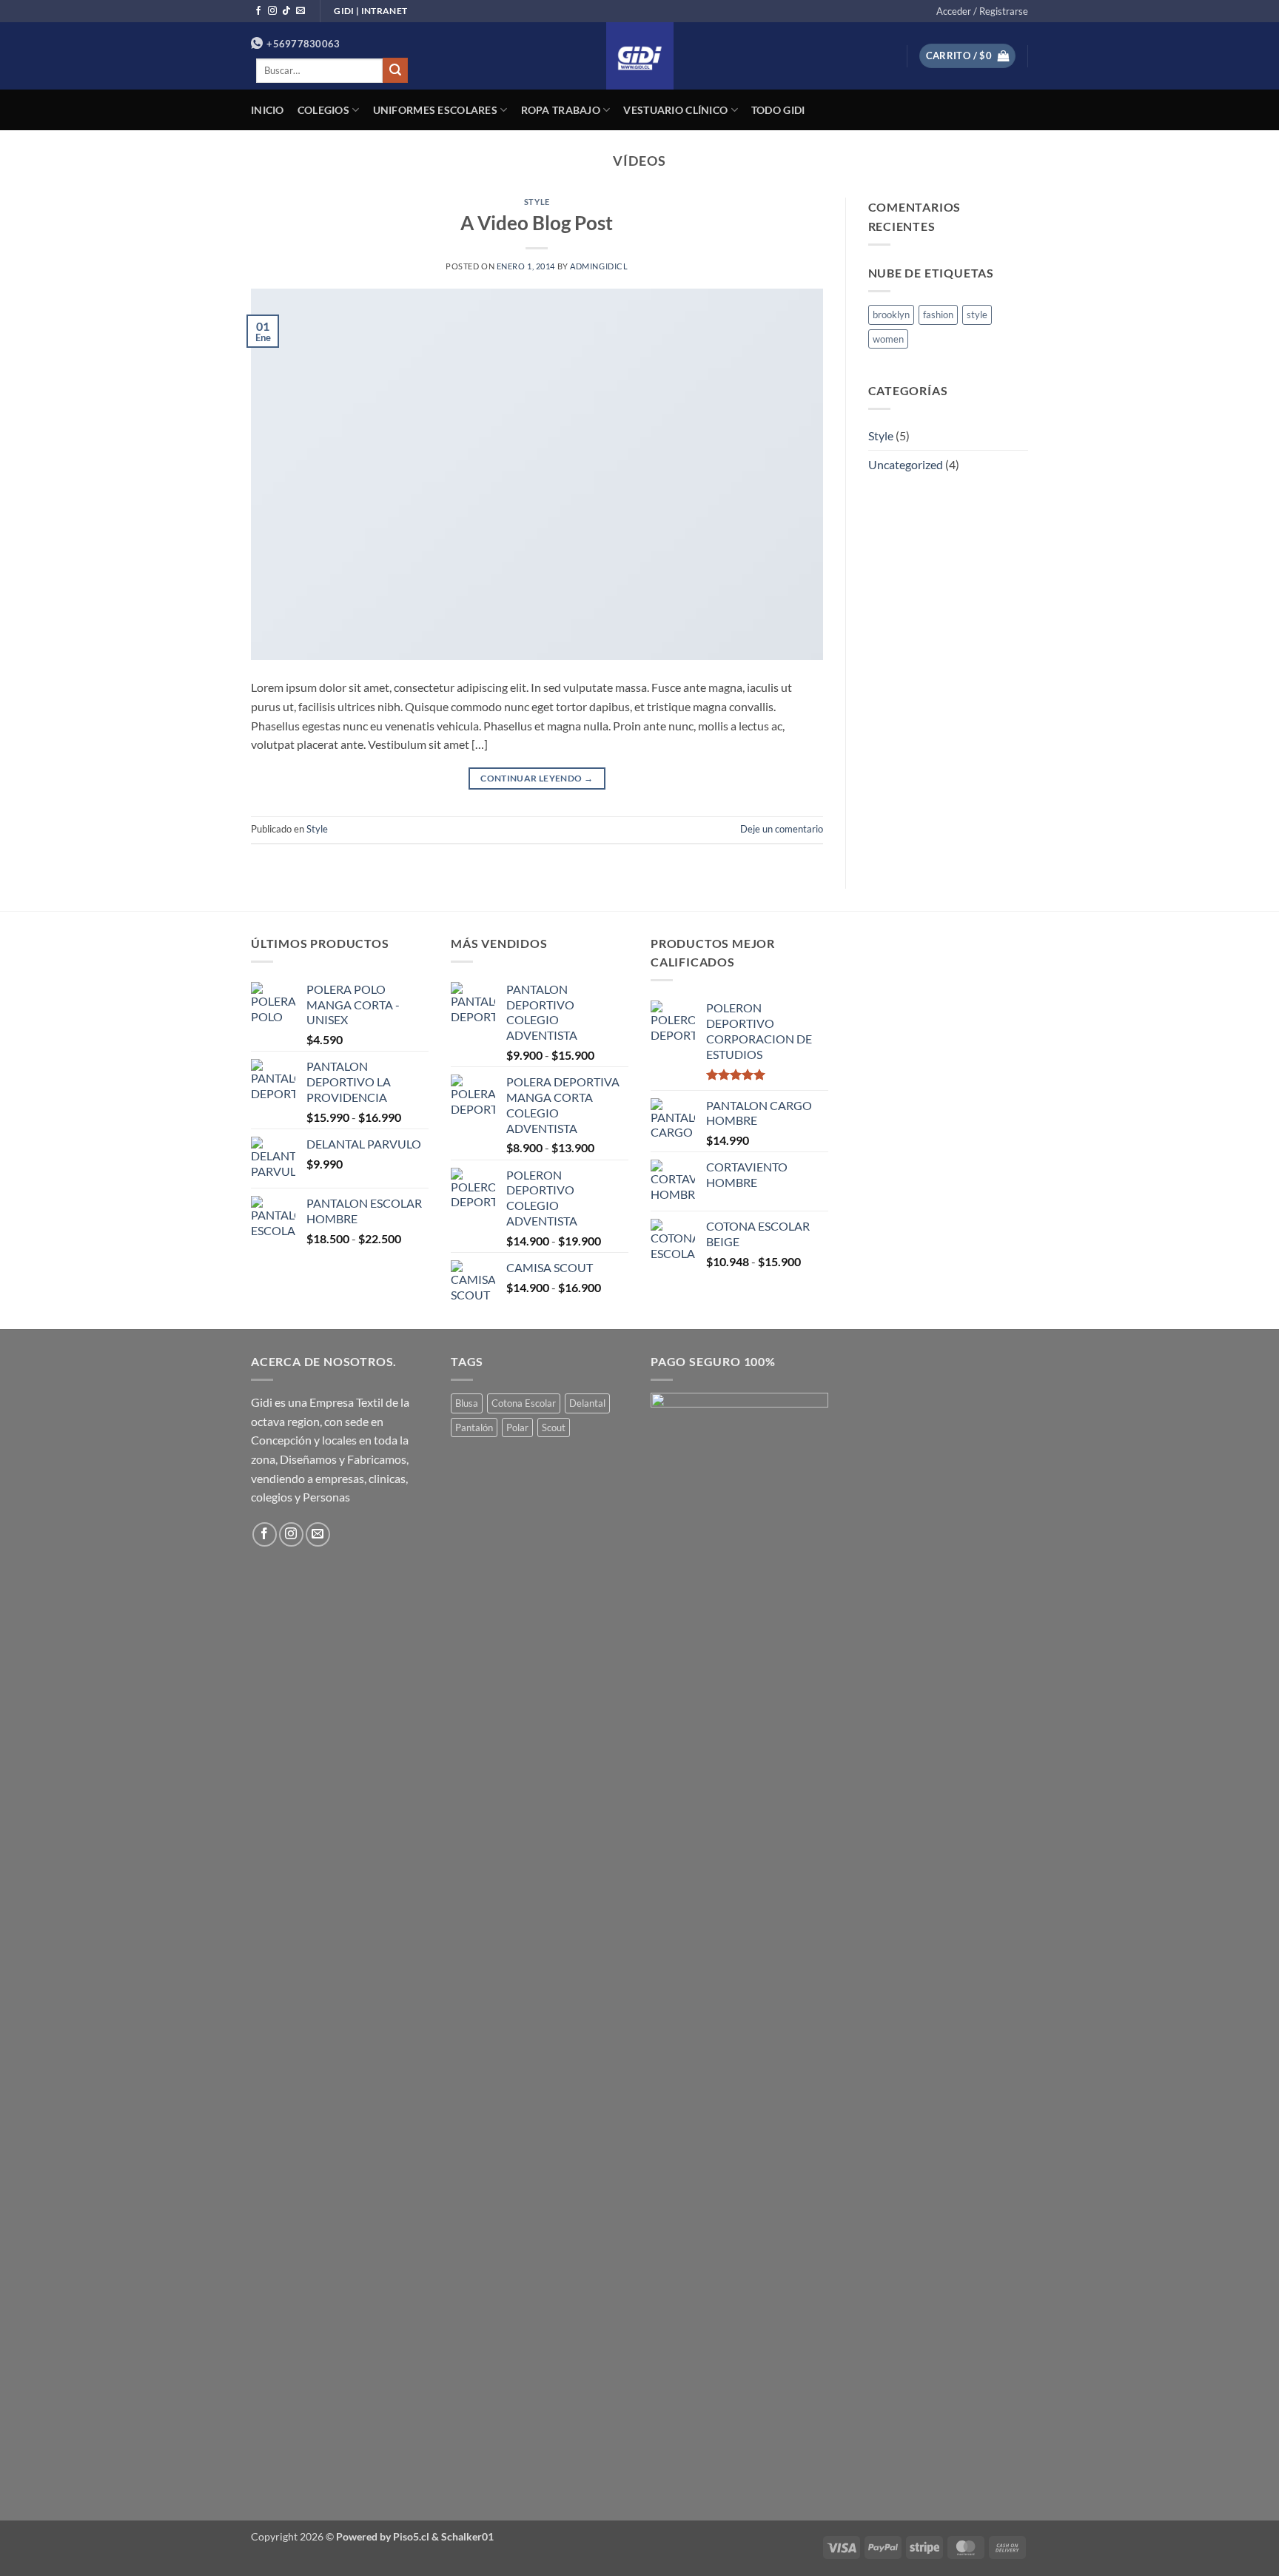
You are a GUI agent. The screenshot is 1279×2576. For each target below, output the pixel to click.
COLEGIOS (323, 110)
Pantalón (474, 1427)
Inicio (268, 110)
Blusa (467, 1403)
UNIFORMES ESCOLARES (435, 110)
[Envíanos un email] (301, 11)
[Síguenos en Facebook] (258, 11)
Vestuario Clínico (675, 110)
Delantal (587, 1403)
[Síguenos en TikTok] (286, 11)
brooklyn (891, 315)
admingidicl (599, 266)
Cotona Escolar (524, 1403)
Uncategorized (906, 464)
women (888, 339)
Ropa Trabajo (561, 110)
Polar (517, 1427)
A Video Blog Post (537, 223)
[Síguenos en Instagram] (272, 11)
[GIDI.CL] (639, 56)
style (977, 315)
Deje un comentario (782, 829)
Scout (554, 1427)
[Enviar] (395, 70)
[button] (982, 11)
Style (537, 202)
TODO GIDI (778, 110)
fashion (938, 315)
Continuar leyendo (537, 778)
